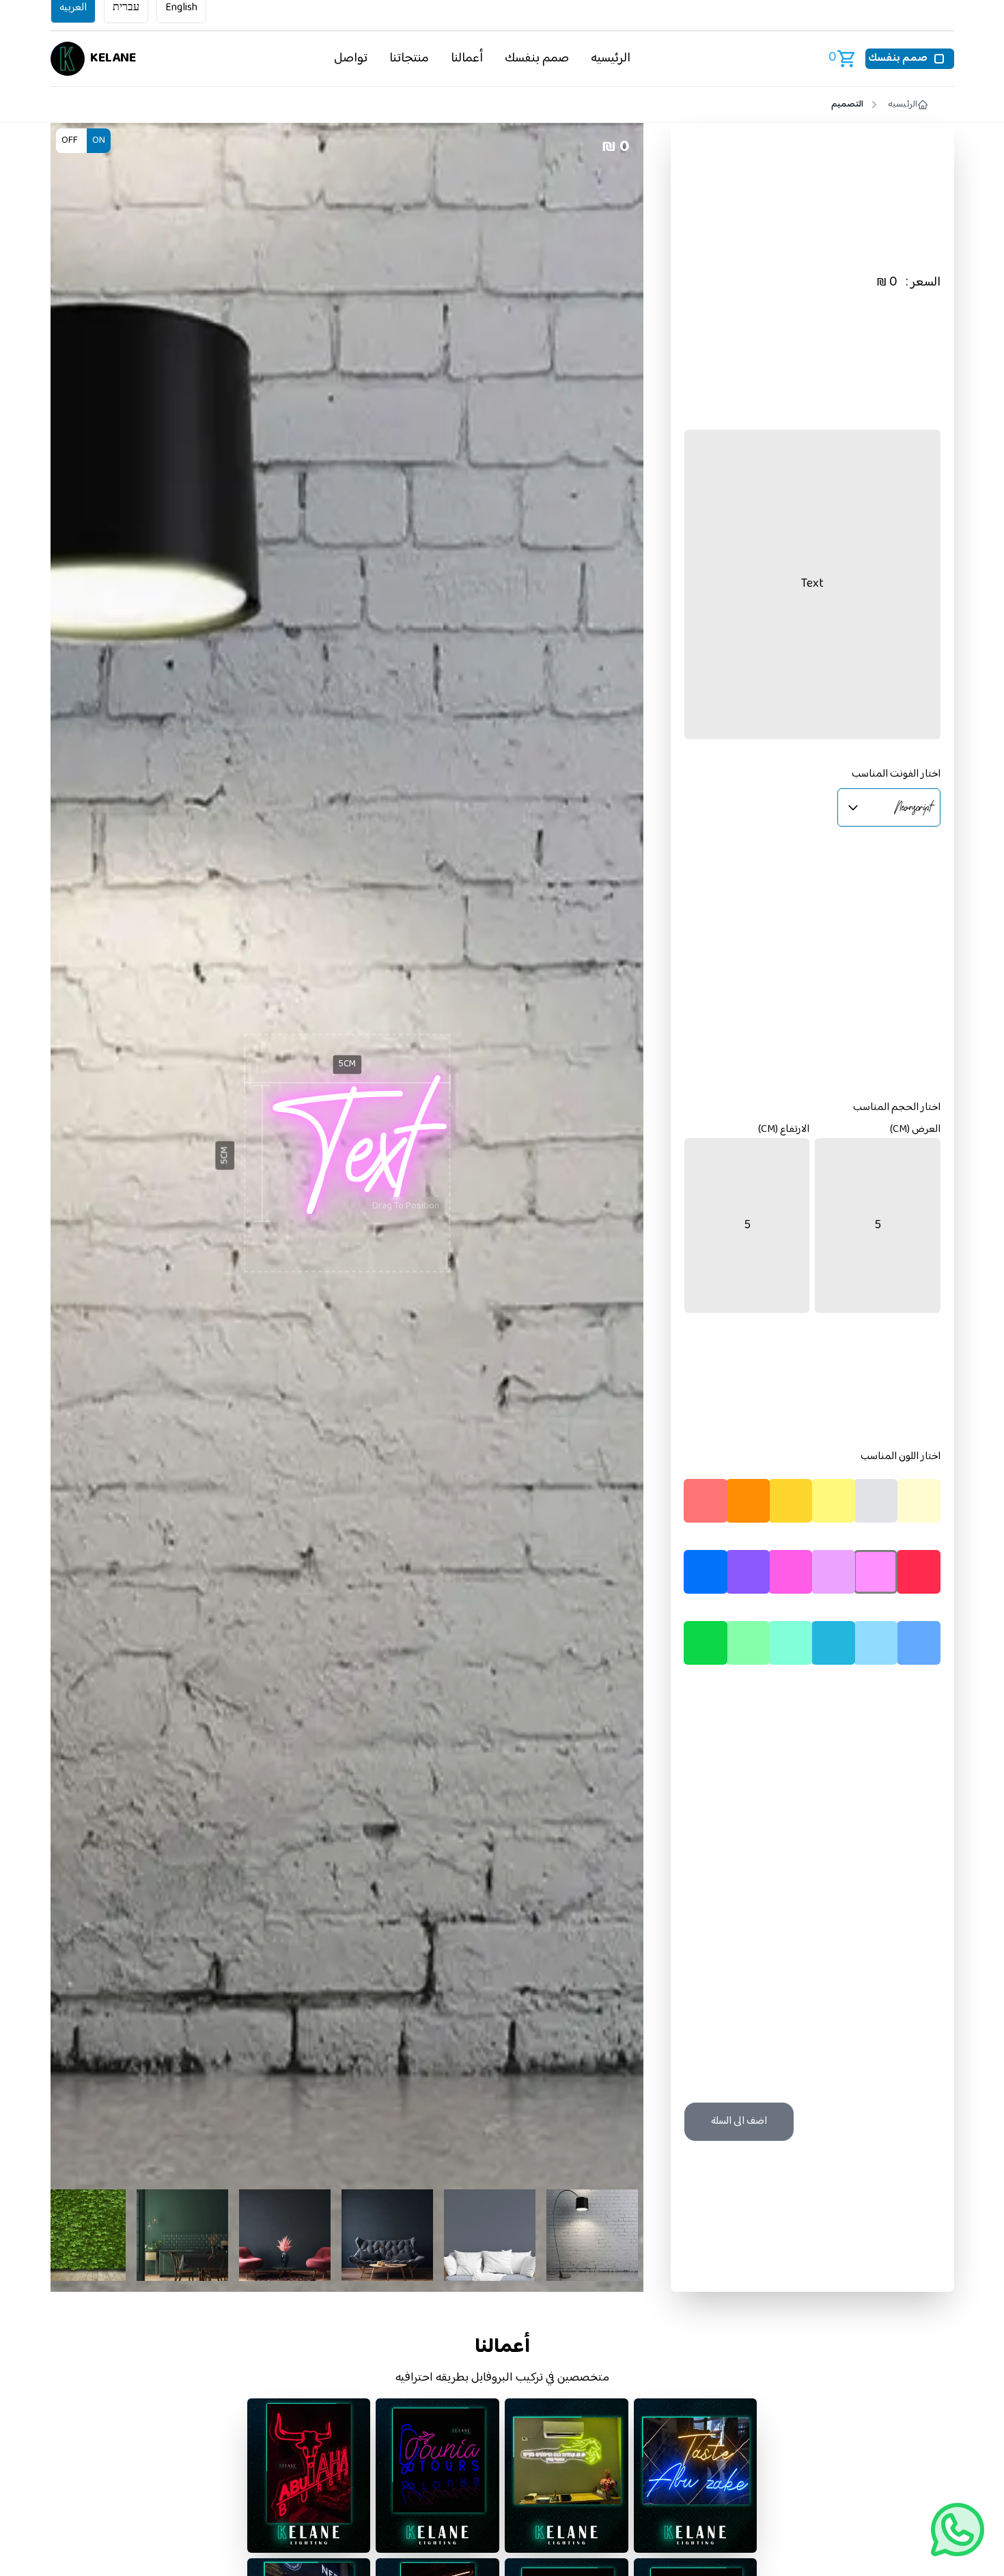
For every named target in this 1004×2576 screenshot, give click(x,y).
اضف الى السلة (739, 2121)
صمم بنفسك (537, 58)
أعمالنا (467, 58)
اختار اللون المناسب (901, 1457)
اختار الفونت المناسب (896, 775)
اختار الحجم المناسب (897, 1108)
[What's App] (958, 2530)
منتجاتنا (409, 58)
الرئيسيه (611, 58)
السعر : (923, 283)
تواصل (351, 58)
